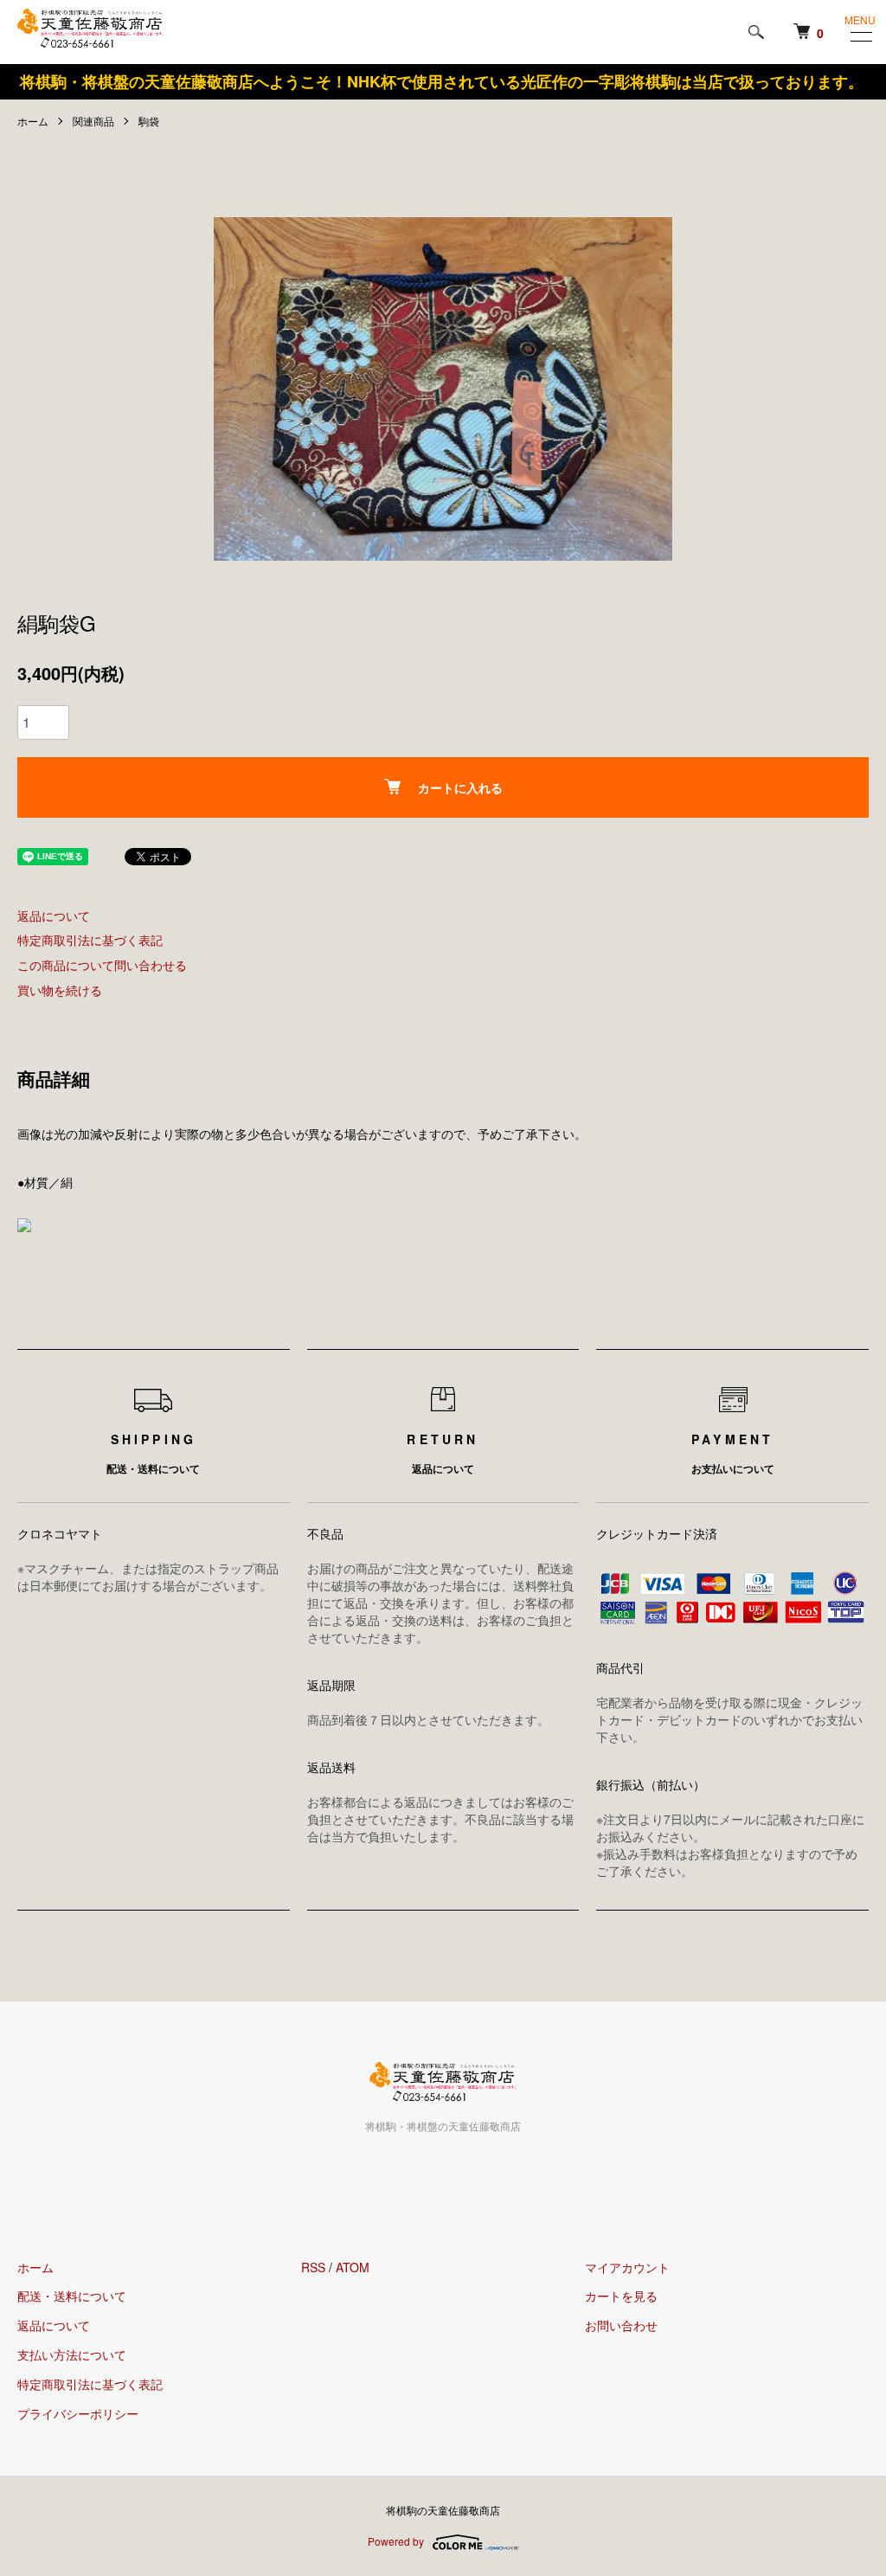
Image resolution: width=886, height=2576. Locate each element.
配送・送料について (72, 2296)
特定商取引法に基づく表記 (90, 940)
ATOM (353, 2267)
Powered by (396, 2541)
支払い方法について (72, 2354)
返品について (54, 915)
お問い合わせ (621, 2325)
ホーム (33, 121)
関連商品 (93, 121)
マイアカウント (627, 2267)
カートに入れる (460, 787)
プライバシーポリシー (78, 2413)
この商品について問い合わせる (102, 965)
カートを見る (621, 2296)
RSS (313, 2267)
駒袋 (149, 121)
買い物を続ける (60, 990)
